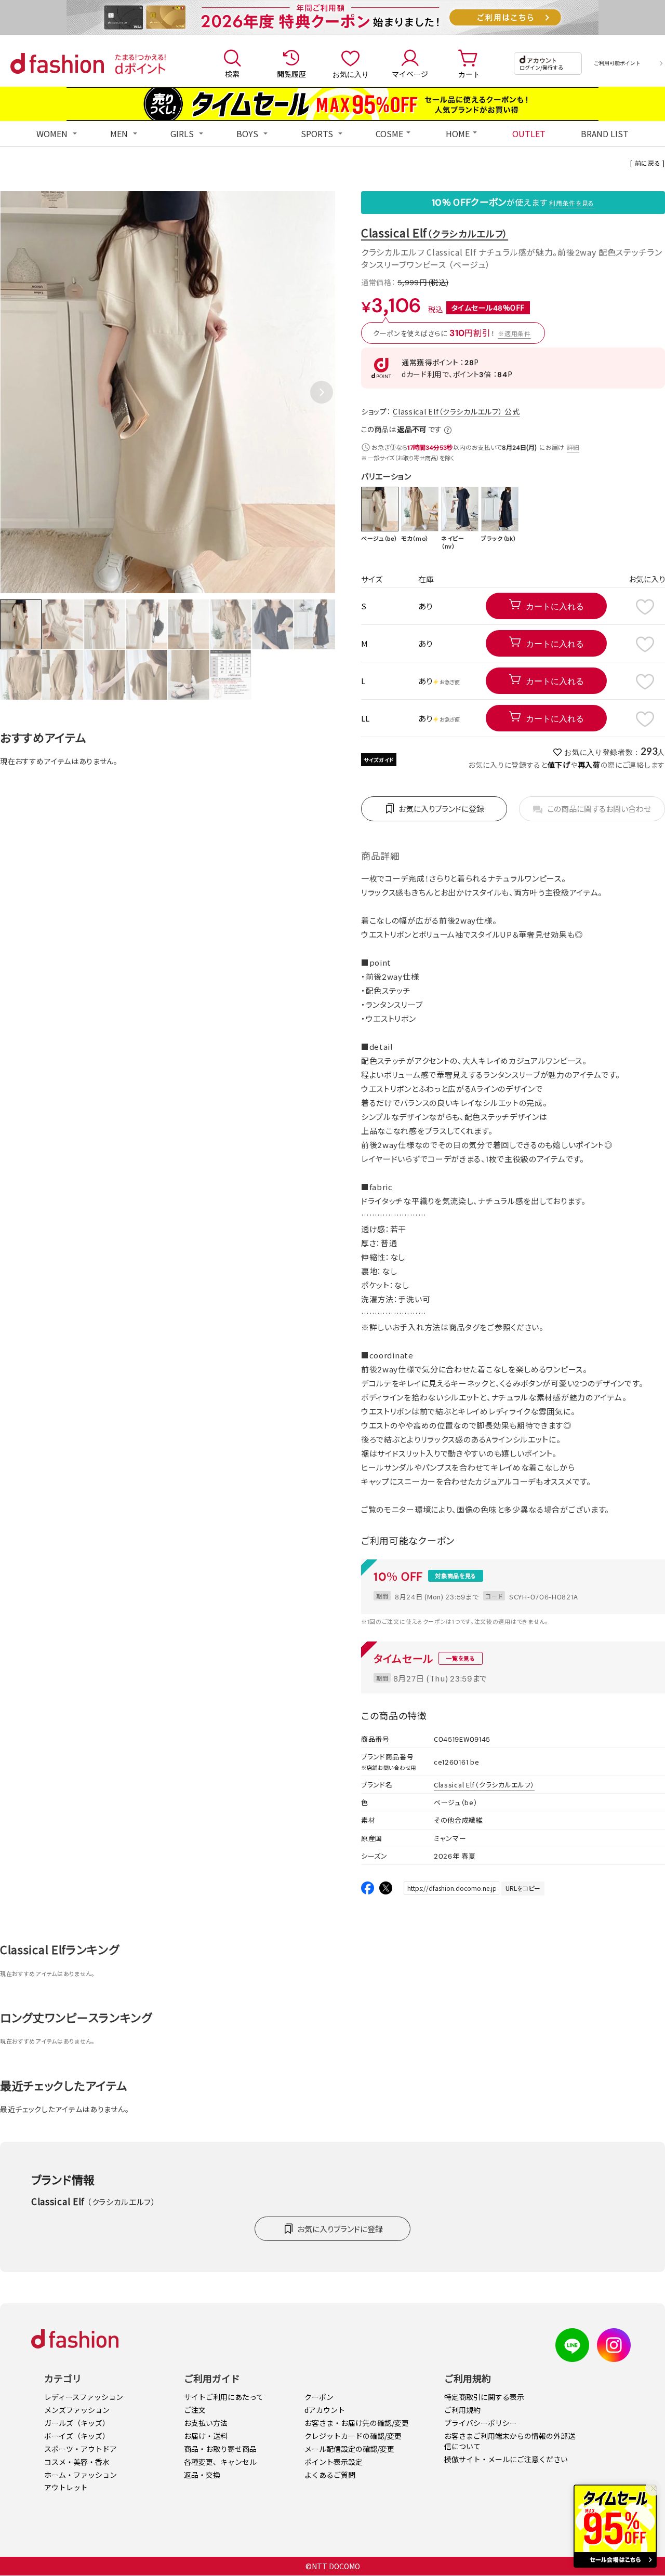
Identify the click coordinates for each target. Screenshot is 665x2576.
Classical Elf (435, 232)
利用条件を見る (572, 203)
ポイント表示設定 (334, 2462)
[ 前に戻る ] (648, 163)
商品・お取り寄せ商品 (220, 2449)
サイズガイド (379, 760)
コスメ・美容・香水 (77, 2462)
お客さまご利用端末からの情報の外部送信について (510, 2441)
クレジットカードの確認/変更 (353, 2436)
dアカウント (325, 2410)
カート (469, 74)
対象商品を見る (456, 1576)
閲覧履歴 (291, 74)
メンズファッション (77, 2410)
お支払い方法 (206, 2423)
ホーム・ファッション (81, 2475)
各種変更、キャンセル (220, 2462)
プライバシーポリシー (481, 2423)
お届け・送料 (206, 2436)
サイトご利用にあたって (224, 2397)
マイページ (410, 74)
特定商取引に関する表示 (484, 2397)
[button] (322, 392)
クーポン (319, 2397)
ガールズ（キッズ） (77, 2423)
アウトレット (66, 2487)
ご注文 (195, 2410)
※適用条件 (514, 333)
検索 (232, 74)
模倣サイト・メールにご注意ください (506, 2459)
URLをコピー (523, 1888)
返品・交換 (202, 2475)
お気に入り (351, 74)
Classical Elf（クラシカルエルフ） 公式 (456, 411)
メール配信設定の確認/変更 (349, 2449)
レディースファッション (84, 2397)
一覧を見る (461, 1658)
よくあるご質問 (330, 2475)
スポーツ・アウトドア (81, 2449)
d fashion (57, 63)
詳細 (573, 447)
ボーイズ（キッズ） (77, 2436)
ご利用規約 (462, 2410)
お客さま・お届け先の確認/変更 (357, 2423)
